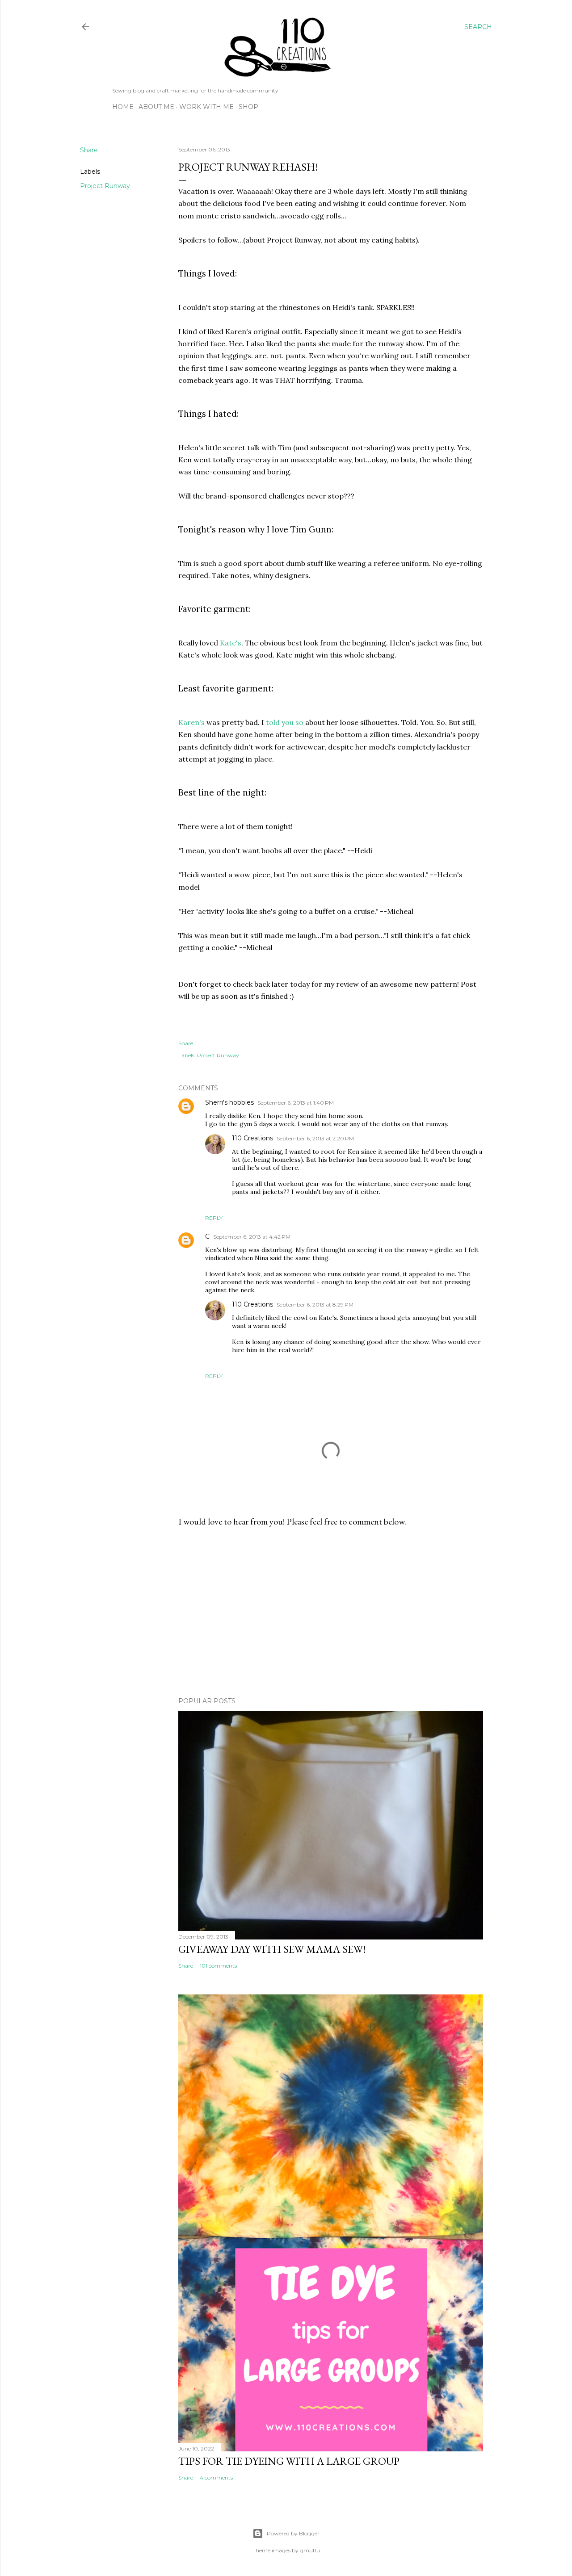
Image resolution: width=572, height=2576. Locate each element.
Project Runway (105, 186)
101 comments (218, 1966)
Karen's (191, 722)
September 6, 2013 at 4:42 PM (252, 1237)
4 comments (216, 2478)
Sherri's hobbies (229, 1102)
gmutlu (310, 2550)
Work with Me (206, 107)
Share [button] (89, 150)
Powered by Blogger (293, 2533)
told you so (285, 722)
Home (123, 107)
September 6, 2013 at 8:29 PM (315, 1305)
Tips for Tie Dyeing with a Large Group (289, 2461)
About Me (156, 107)
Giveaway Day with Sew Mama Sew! (272, 1949)
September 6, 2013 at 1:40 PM (296, 1103)
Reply (214, 1218)
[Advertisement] (331, 1612)
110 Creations (252, 1138)
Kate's (231, 643)
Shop (248, 107)
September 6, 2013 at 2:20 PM (315, 1138)
